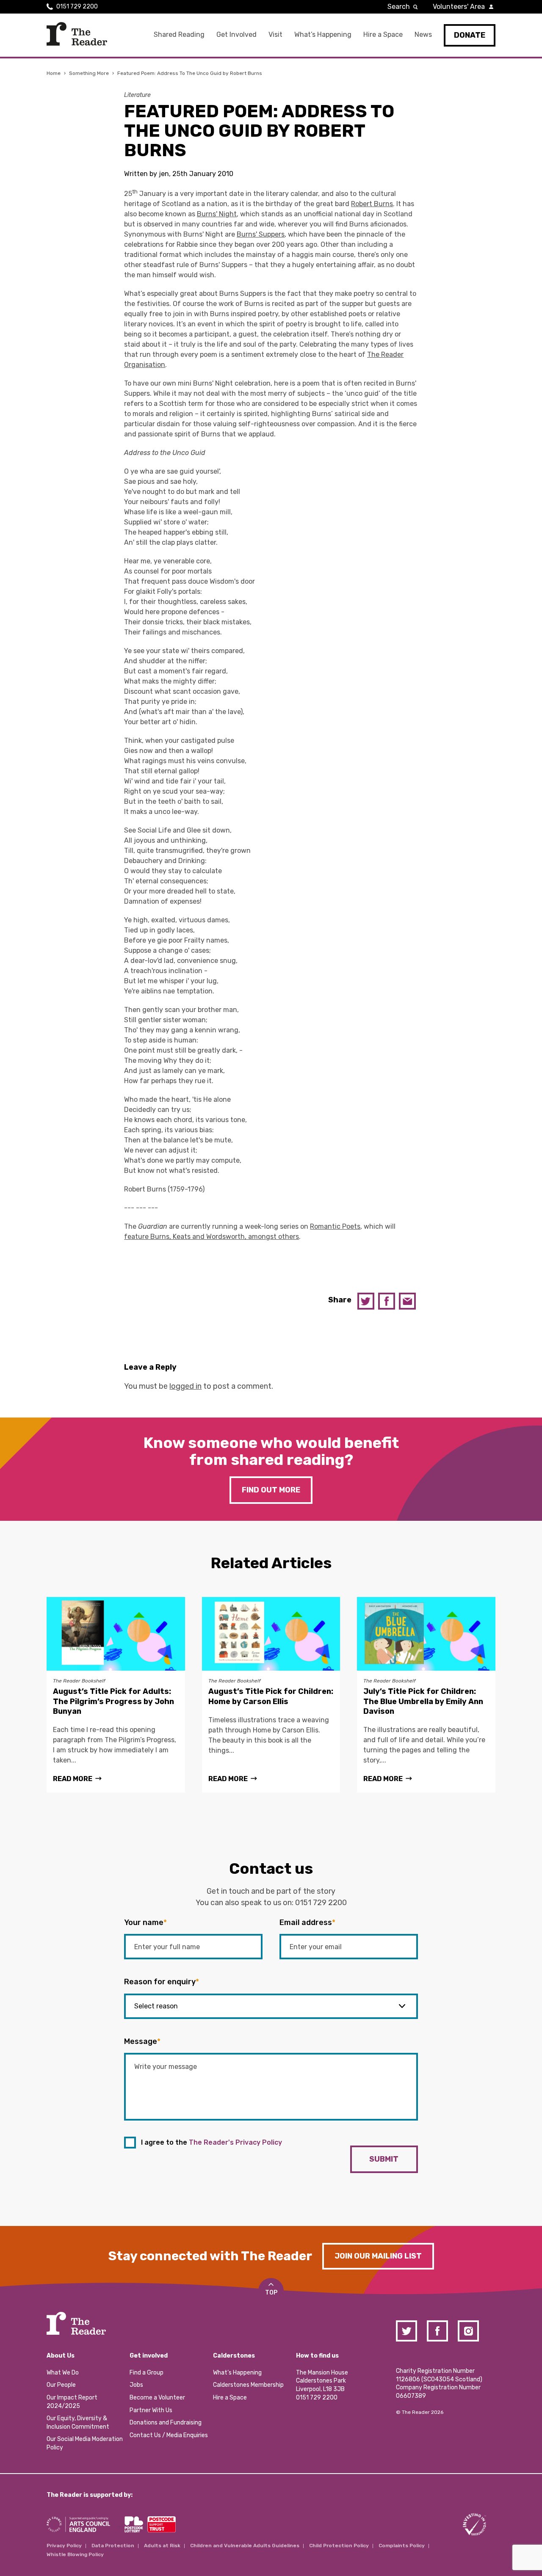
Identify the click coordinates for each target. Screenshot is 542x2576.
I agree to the (212, 2142)
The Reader (77, 34)
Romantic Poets (335, 1226)
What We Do (63, 2373)
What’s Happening (323, 34)
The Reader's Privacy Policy (235, 2142)
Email (407, 1301)
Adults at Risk (162, 2546)
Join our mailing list (378, 2256)
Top (271, 2293)
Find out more (271, 1490)
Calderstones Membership (248, 2385)
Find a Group (147, 2373)
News (423, 34)
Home (54, 73)
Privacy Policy (64, 2546)
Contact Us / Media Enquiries (169, 2435)
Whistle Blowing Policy (75, 2554)
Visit (275, 34)
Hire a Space (383, 34)
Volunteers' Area (459, 7)
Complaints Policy (402, 2546)
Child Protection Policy (339, 2546)
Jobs (136, 2385)
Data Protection (113, 2546)
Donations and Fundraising (166, 2423)
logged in (185, 1386)
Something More (89, 73)
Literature (137, 95)
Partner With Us (151, 2410)
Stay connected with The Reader (210, 2256)
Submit (384, 2159)
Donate (470, 35)
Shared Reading (179, 34)
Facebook (387, 1301)
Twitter (366, 1301)
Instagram (468, 2331)
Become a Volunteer (157, 2398)
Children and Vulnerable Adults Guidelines (245, 2546)
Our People (61, 2385)
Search (399, 7)
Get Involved (236, 34)
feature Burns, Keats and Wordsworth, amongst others (212, 1237)
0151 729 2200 (77, 7)
